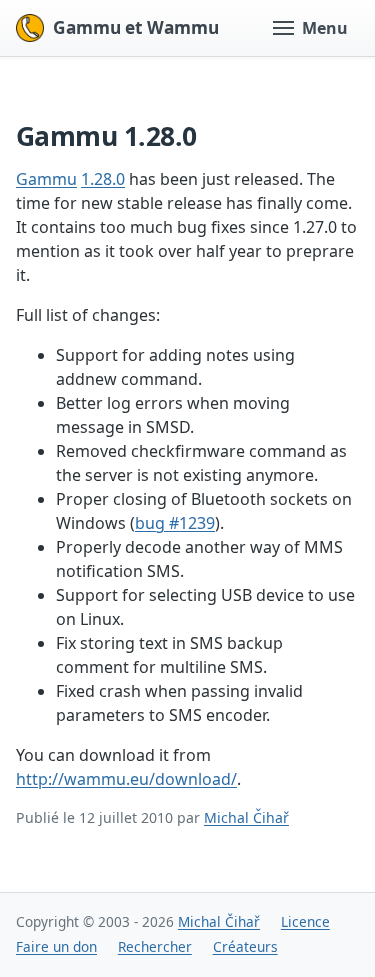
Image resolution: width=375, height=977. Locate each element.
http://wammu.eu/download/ (126, 779)
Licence (305, 921)
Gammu (46, 179)
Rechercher (155, 946)
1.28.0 (103, 179)
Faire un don (56, 946)
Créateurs (245, 946)
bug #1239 (175, 523)
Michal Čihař (246, 817)
